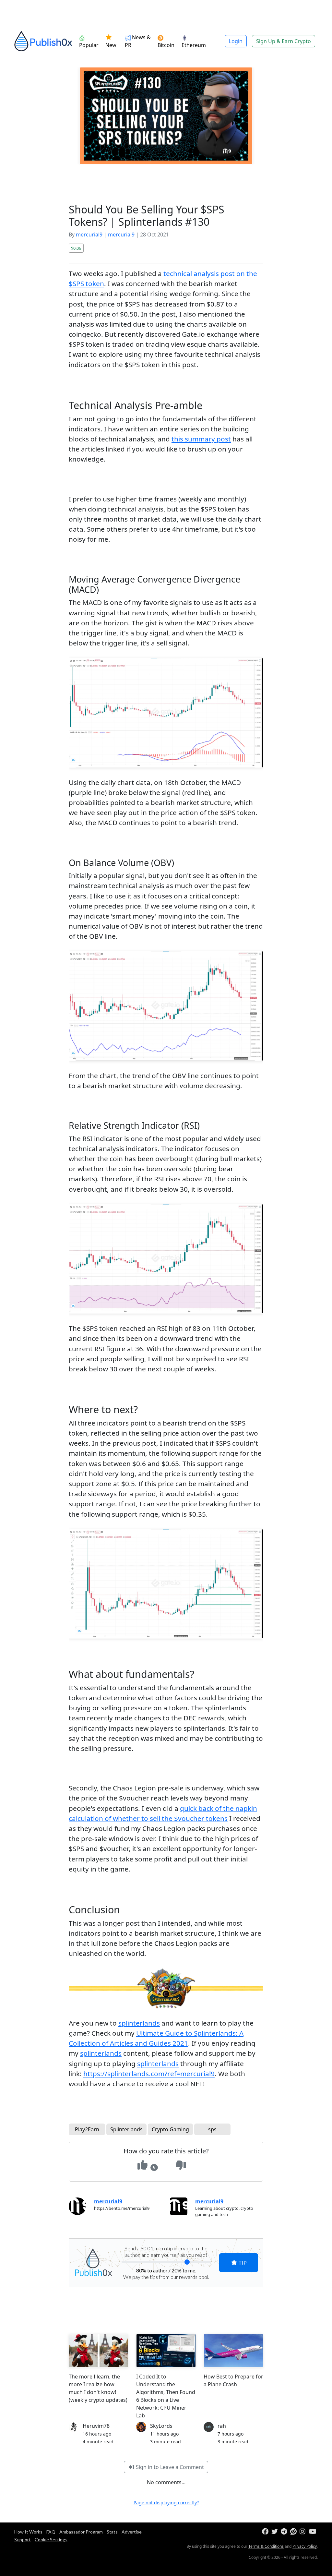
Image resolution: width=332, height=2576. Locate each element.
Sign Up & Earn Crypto (284, 41)
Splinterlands (126, 2129)
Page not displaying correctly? (166, 2503)
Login (236, 41)
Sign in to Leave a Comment (169, 2467)
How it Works (28, 2532)
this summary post (201, 439)
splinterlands (139, 2023)
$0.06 (76, 248)
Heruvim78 (96, 2426)
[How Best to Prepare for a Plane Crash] (233, 2351)
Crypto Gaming (170, 2129)
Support (23, 2540)
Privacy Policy (305, 2546)
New (111, 45)
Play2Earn (87, 2129)
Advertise (132, 2532)
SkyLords (161, 2426)
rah (222, 2426)
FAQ (51, 2532)
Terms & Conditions (266, 2546)
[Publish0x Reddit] (294, 2532)
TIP (242, 2263)
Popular (89, 45)
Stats (112, 2532)
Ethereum (194, 45)
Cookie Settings (51, 2540)
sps (212, 2129)
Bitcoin (166, 45)
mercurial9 (89, 235)
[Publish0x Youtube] (313, 2532)
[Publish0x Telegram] (285, 2532)
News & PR (138, 41)
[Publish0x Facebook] (266, 2532)
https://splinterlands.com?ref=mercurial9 (149, 2074)
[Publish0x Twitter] (275, 2532)
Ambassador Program (81, 2532)
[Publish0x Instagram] (304, 2532)
